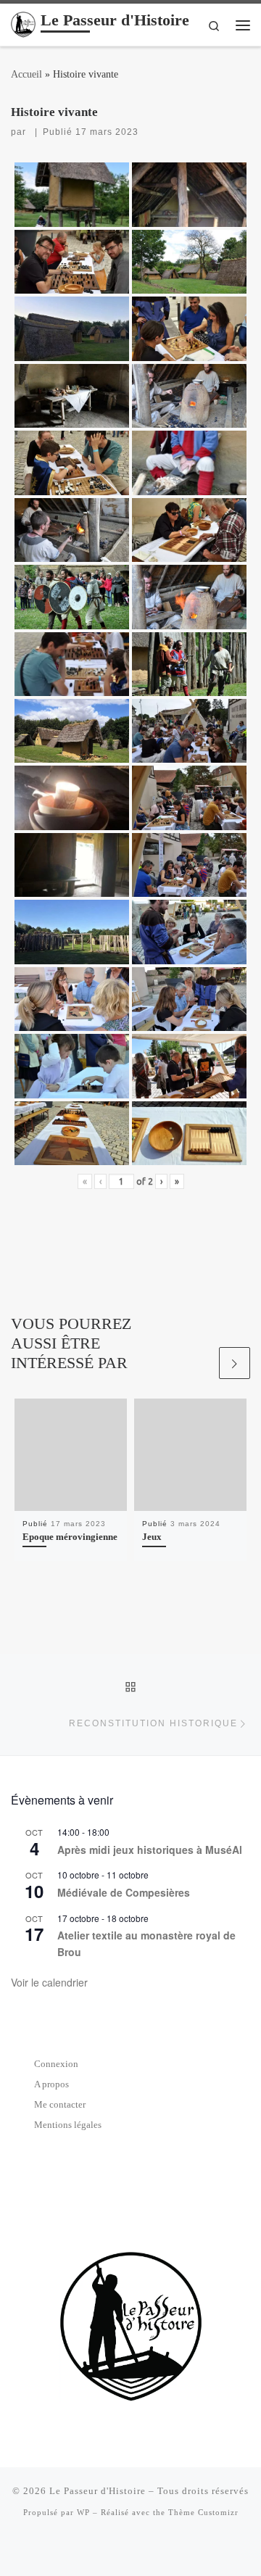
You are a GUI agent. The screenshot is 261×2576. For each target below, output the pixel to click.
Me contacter (60, 2104)
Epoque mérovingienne (70, 1537)
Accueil (26, 74)
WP (83, 2512)
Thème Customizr (203, 2512)
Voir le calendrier (49, 1982)
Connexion (56, 2064)
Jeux (152, 1537)
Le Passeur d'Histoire (98, 2491)
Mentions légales (68, 2125)
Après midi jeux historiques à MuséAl (150, 1850)
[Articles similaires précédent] (200, 1363)
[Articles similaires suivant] (235, 1363)
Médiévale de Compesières (124, 1892)
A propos (51, 2084)
